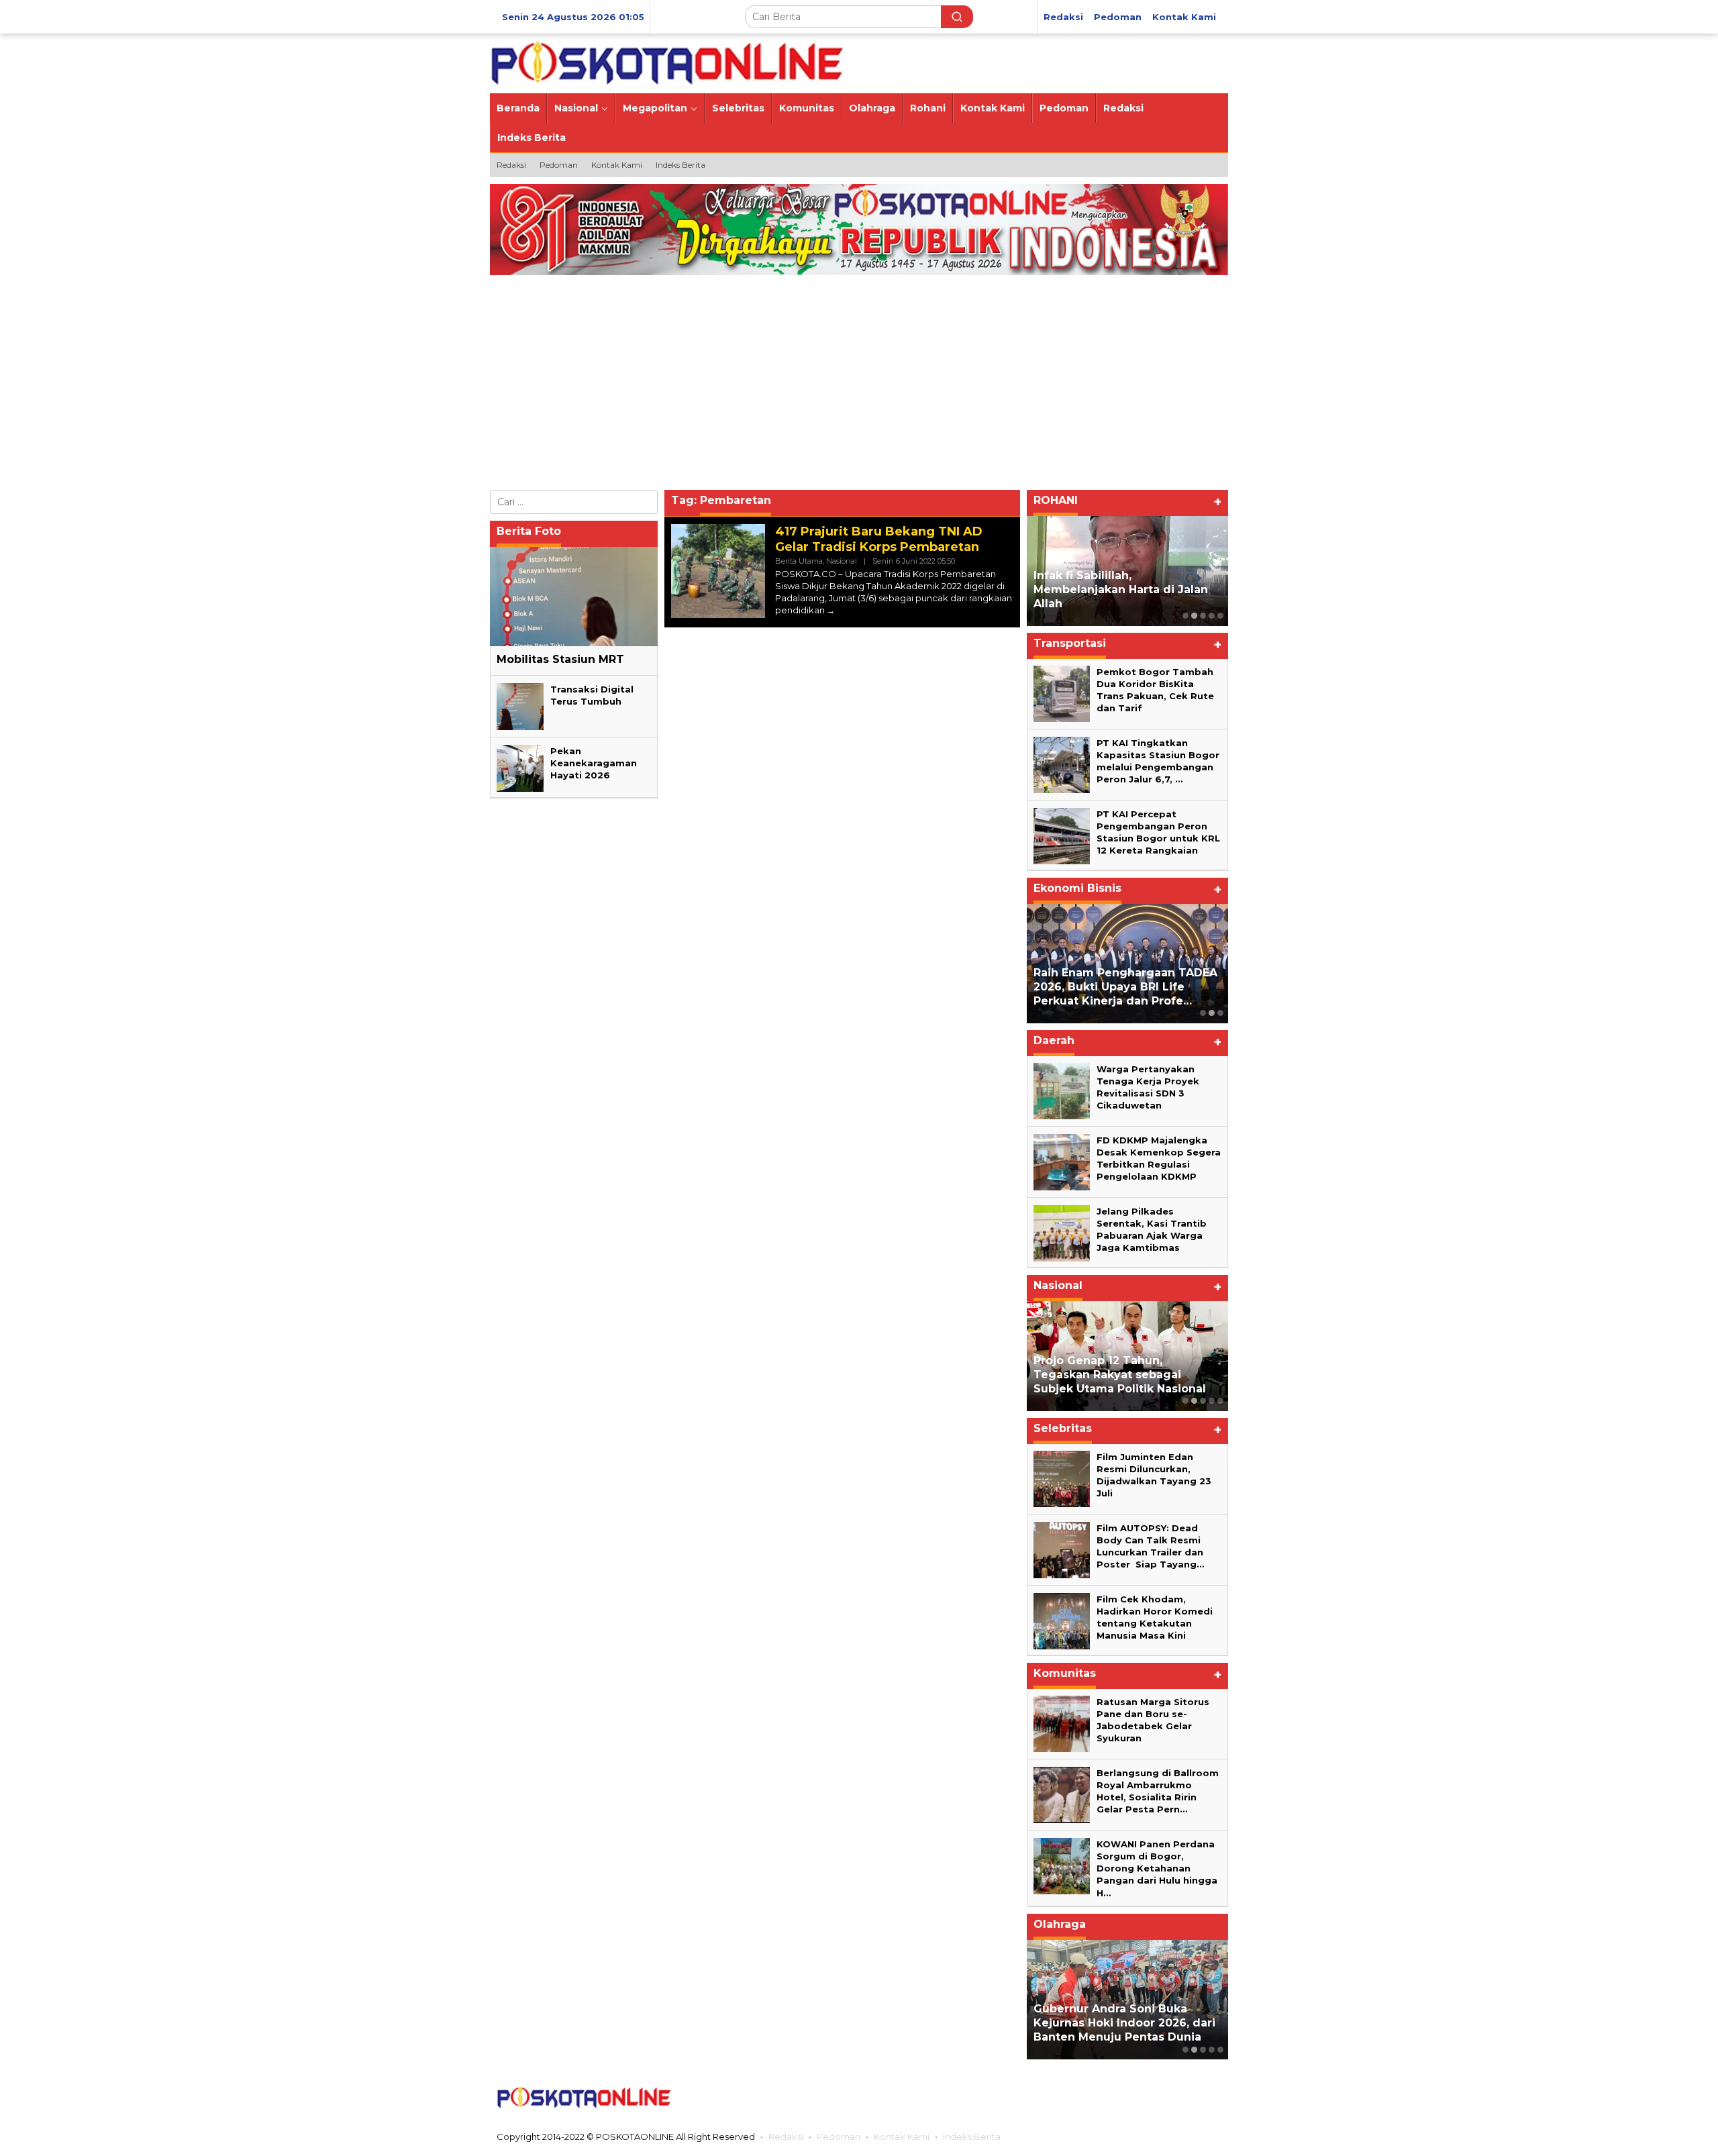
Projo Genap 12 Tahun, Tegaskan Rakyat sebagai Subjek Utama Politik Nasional (1120, 1375)
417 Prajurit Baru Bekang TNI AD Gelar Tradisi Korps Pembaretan (879, 539)
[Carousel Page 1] (1185, 616)
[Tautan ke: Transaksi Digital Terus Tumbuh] (520, 706)
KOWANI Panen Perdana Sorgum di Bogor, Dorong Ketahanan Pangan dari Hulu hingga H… (1157, 1868)
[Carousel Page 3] (1220, 1013)
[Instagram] (1156, 2098)
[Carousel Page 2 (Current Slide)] (1212, 1013)
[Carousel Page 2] (1194, 616)
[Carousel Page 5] (1220, 616)
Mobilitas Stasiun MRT (560, 659)
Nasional (842, 561)
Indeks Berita (972, 2137)
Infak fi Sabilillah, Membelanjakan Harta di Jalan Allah (1121, 589)
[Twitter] (1130, 2098)
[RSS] (1210, 2098)
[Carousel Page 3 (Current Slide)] (1203, 616)
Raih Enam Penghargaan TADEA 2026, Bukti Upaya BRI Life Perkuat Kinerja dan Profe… (1125, 987)
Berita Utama (799, 561)
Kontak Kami (902, 2137)
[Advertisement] (879, 386)
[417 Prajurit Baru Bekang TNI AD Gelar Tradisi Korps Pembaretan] (831, 610)
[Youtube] (1183, 2098)
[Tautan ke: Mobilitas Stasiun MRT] (574, 597)
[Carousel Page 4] (1212, 616)
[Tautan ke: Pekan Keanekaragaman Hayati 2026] (520, 768)
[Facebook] (1104, 2098)
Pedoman (839, 2137)
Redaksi (786, 2137)
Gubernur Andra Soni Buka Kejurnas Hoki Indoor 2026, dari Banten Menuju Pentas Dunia (1124, 2023)
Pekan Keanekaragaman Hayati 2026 (594, 763)
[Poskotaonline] (667, 62)
